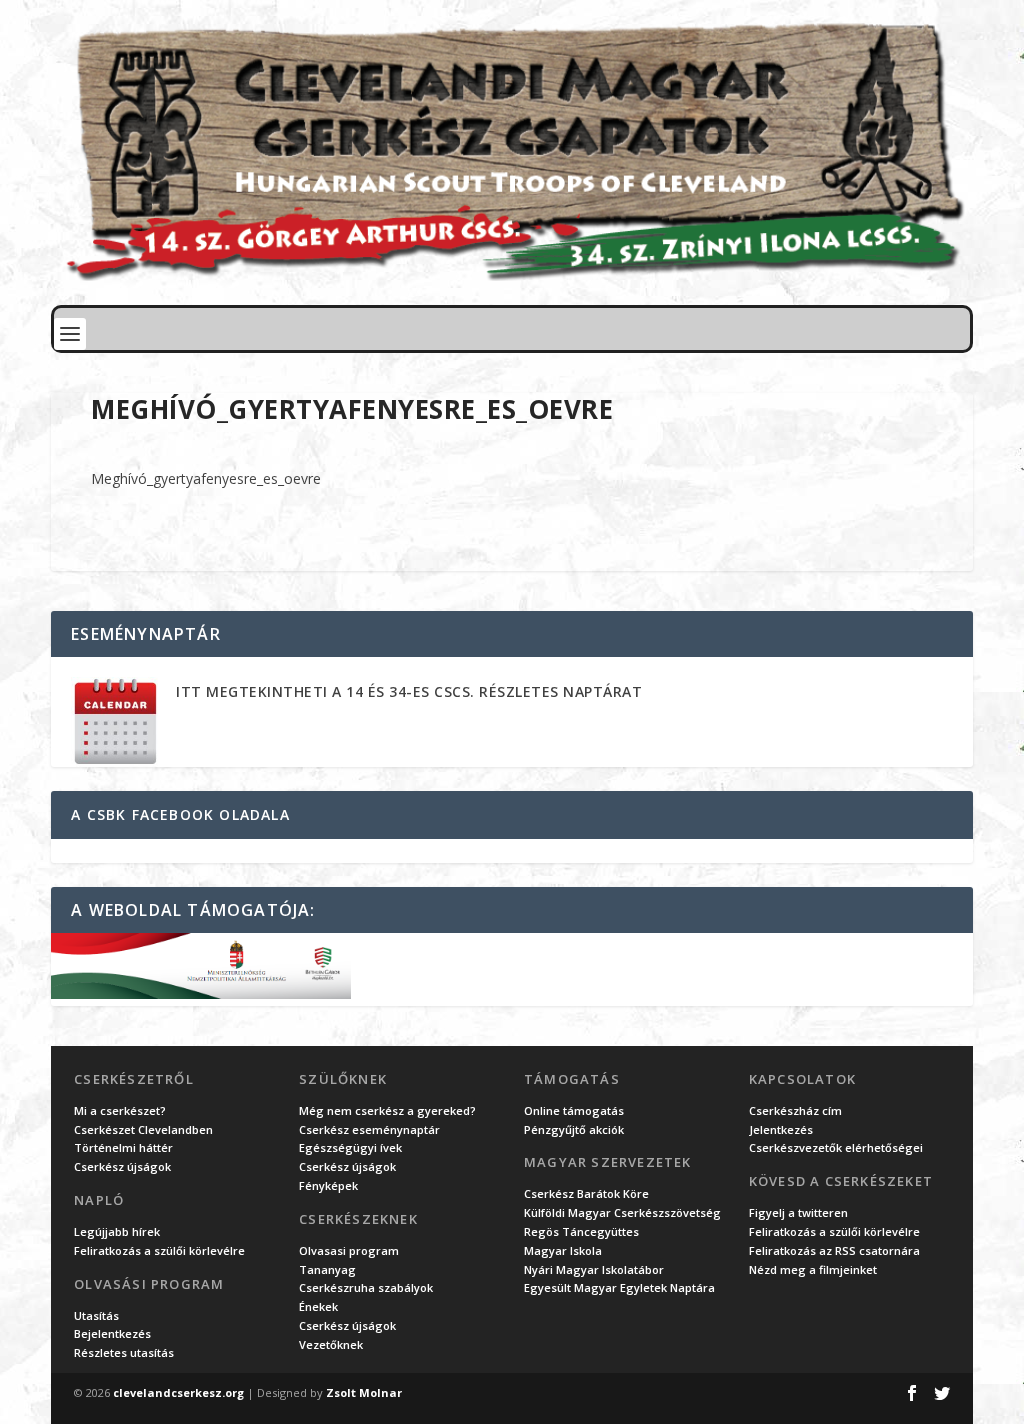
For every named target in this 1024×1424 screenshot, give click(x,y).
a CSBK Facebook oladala (180, 814)
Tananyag (327, 1269)
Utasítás (96, 1315)
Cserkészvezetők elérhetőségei (836, 1147)
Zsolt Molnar (364, 1392)
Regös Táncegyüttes (581, 1231)
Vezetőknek (331, 1344)
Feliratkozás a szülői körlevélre (159, 1250)
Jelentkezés (781, 1129)
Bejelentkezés (112, 1333)
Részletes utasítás (124, 1352)
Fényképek (328, 1185)
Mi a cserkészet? (120, 1110)
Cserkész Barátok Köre (586, 1193)
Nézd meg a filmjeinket (813, 1269)
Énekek (318, 1306)
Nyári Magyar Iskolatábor (594, 1269)
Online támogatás (574, 1110)
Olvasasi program (349, 1250)
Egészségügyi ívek (350, 1147)
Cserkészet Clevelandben (143, 1129)
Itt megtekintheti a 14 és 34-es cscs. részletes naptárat (409, 691)
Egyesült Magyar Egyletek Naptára (619, 1287)
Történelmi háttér (123, 1147)
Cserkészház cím (795, 1110)
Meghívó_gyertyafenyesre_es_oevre (206, 478)
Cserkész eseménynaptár (369, 1129)
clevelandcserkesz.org (178, 1392)
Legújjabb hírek (117, 1231)
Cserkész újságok (122, 1166)
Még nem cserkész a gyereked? (387, 1110)
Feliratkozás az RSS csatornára (834, 1250)
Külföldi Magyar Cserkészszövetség (622, 1212)
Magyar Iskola (563, 1250)
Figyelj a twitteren (798, 1212)
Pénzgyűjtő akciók (574, 1129)
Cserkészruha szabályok (366, 1287)
